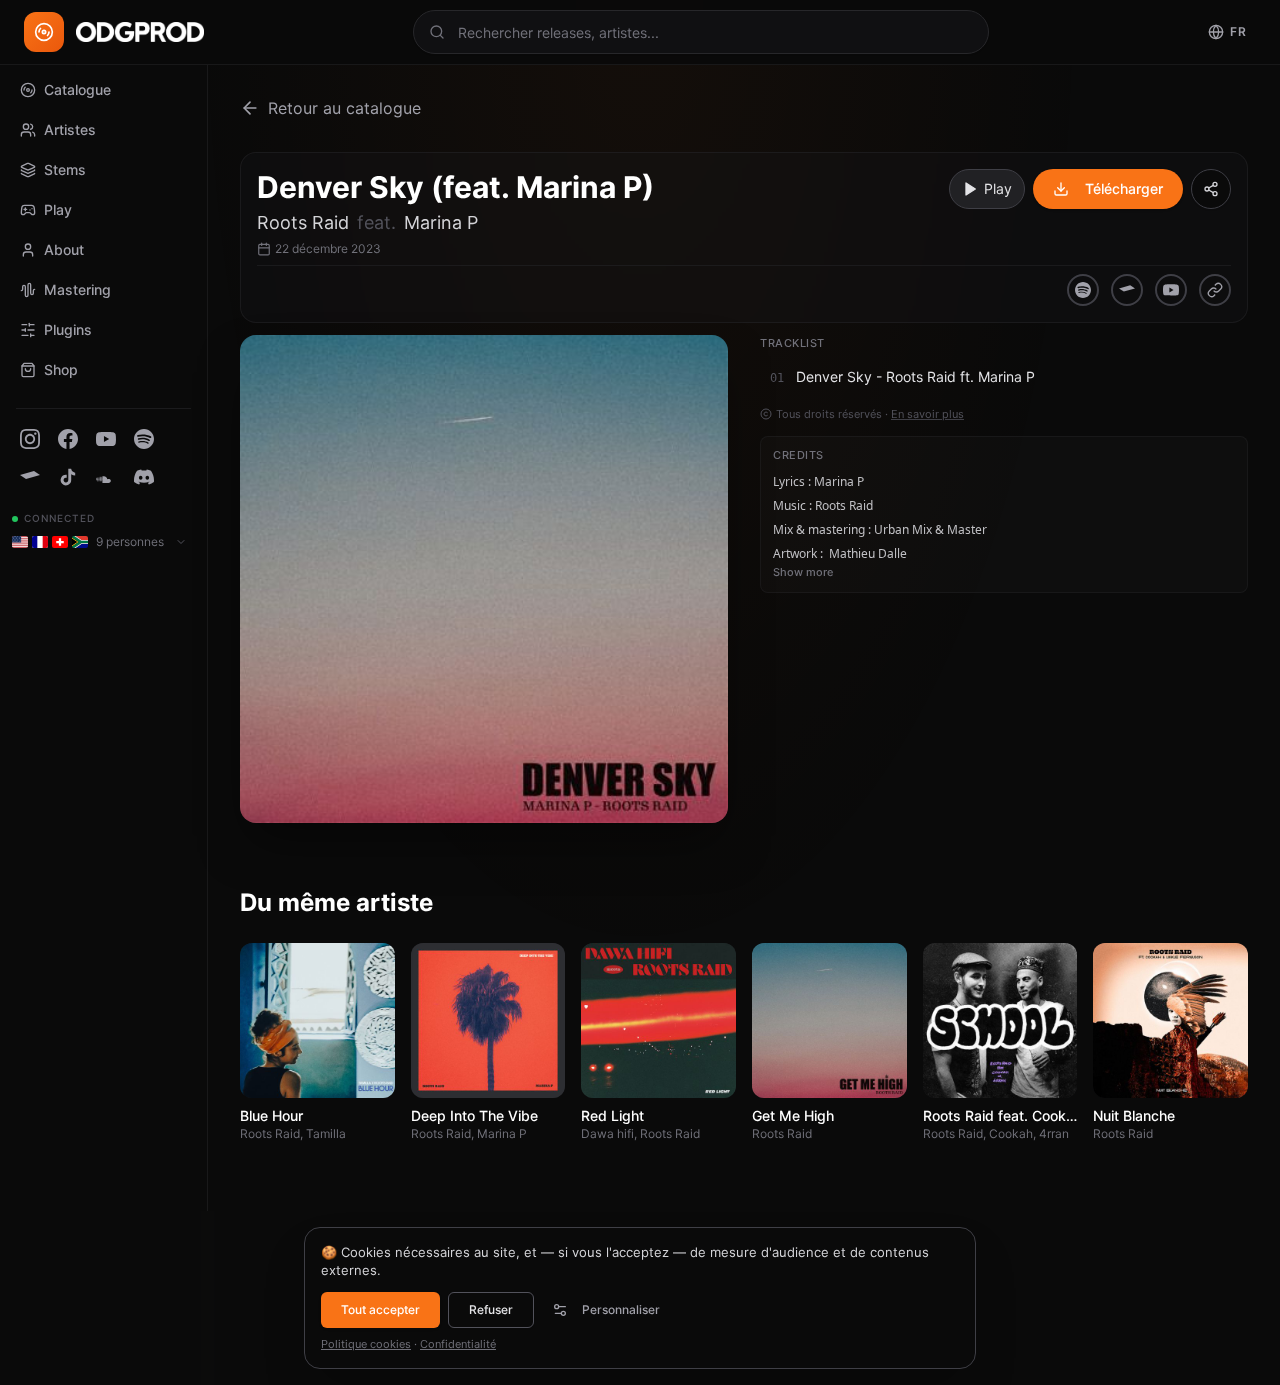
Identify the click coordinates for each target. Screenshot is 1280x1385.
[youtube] (106, 439)
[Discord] (144, 477)
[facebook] (68, 439)
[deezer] (1215, 290)
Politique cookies (366, 1344)
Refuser (491, 1309)
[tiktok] (68, 477)
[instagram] (30, 439)
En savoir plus (927, 414)
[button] (1004, 377)
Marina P (441, 222)
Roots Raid (303, 222)
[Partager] (1211, 189)
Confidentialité (458, 1344)
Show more (803, 572)
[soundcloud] (106, 477)
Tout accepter (380, 1309)
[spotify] (144, 439)
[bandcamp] (30, 477)
